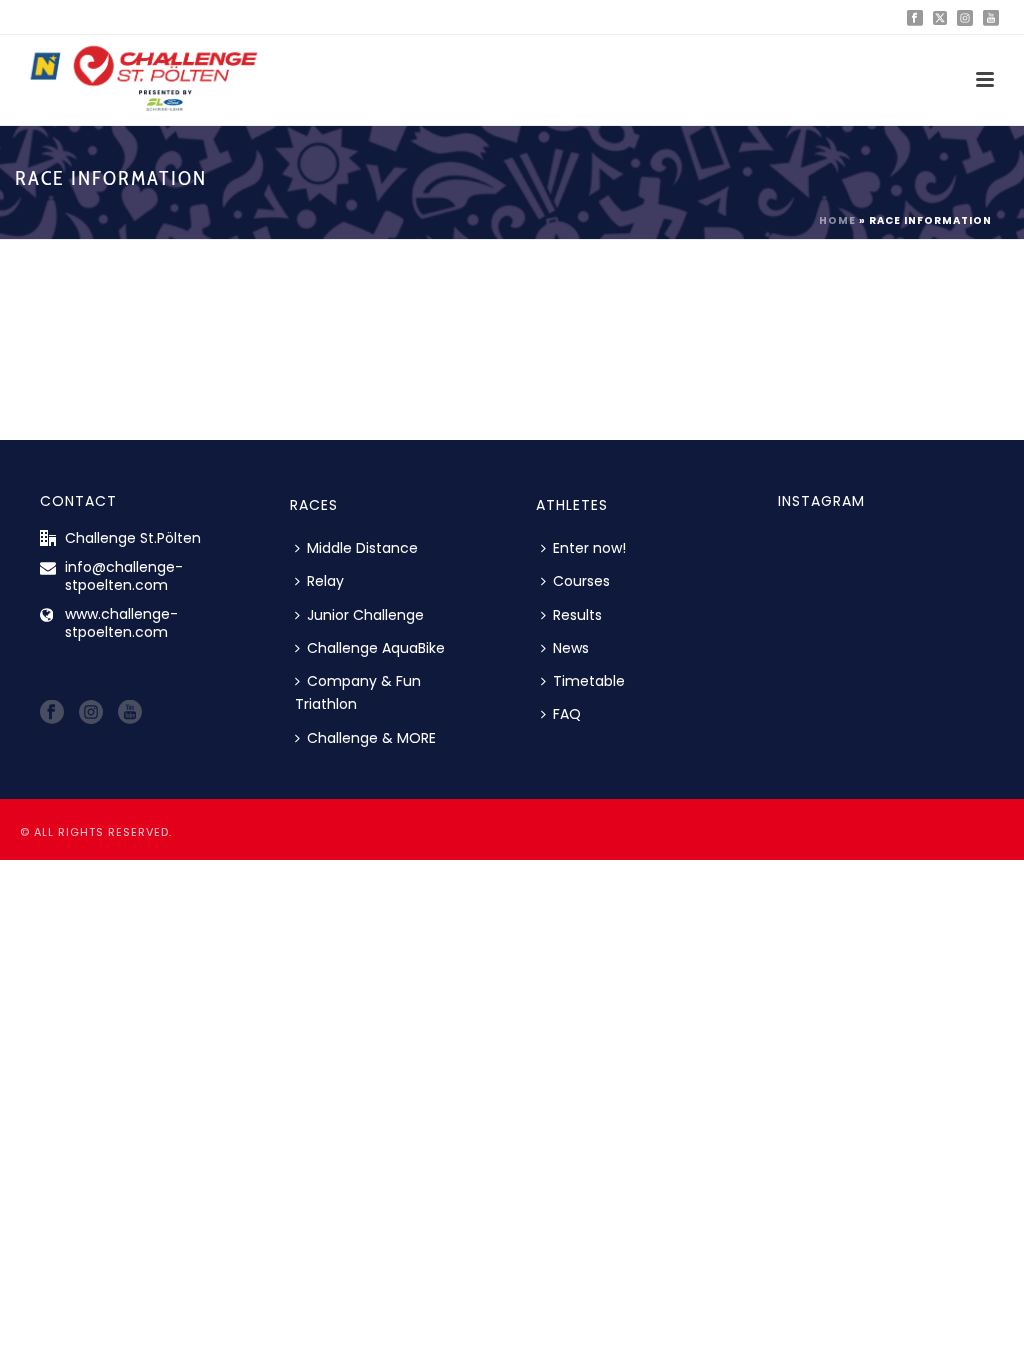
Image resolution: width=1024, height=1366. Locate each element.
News (571, 648)
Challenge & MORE (371, 738)
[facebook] (52, 713)
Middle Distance (362, 548)
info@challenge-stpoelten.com (124, 576)
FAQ (567, 714)
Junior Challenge (365, 615)
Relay (325, 581)
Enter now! (589, 548)
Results (577, 615)
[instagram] (91, 713)
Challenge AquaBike (376, 648)
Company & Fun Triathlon (358, 692)
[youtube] (130, 713)
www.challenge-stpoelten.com (121, 623)
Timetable (589, 681)
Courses (581, 581)
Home (837, 220)
